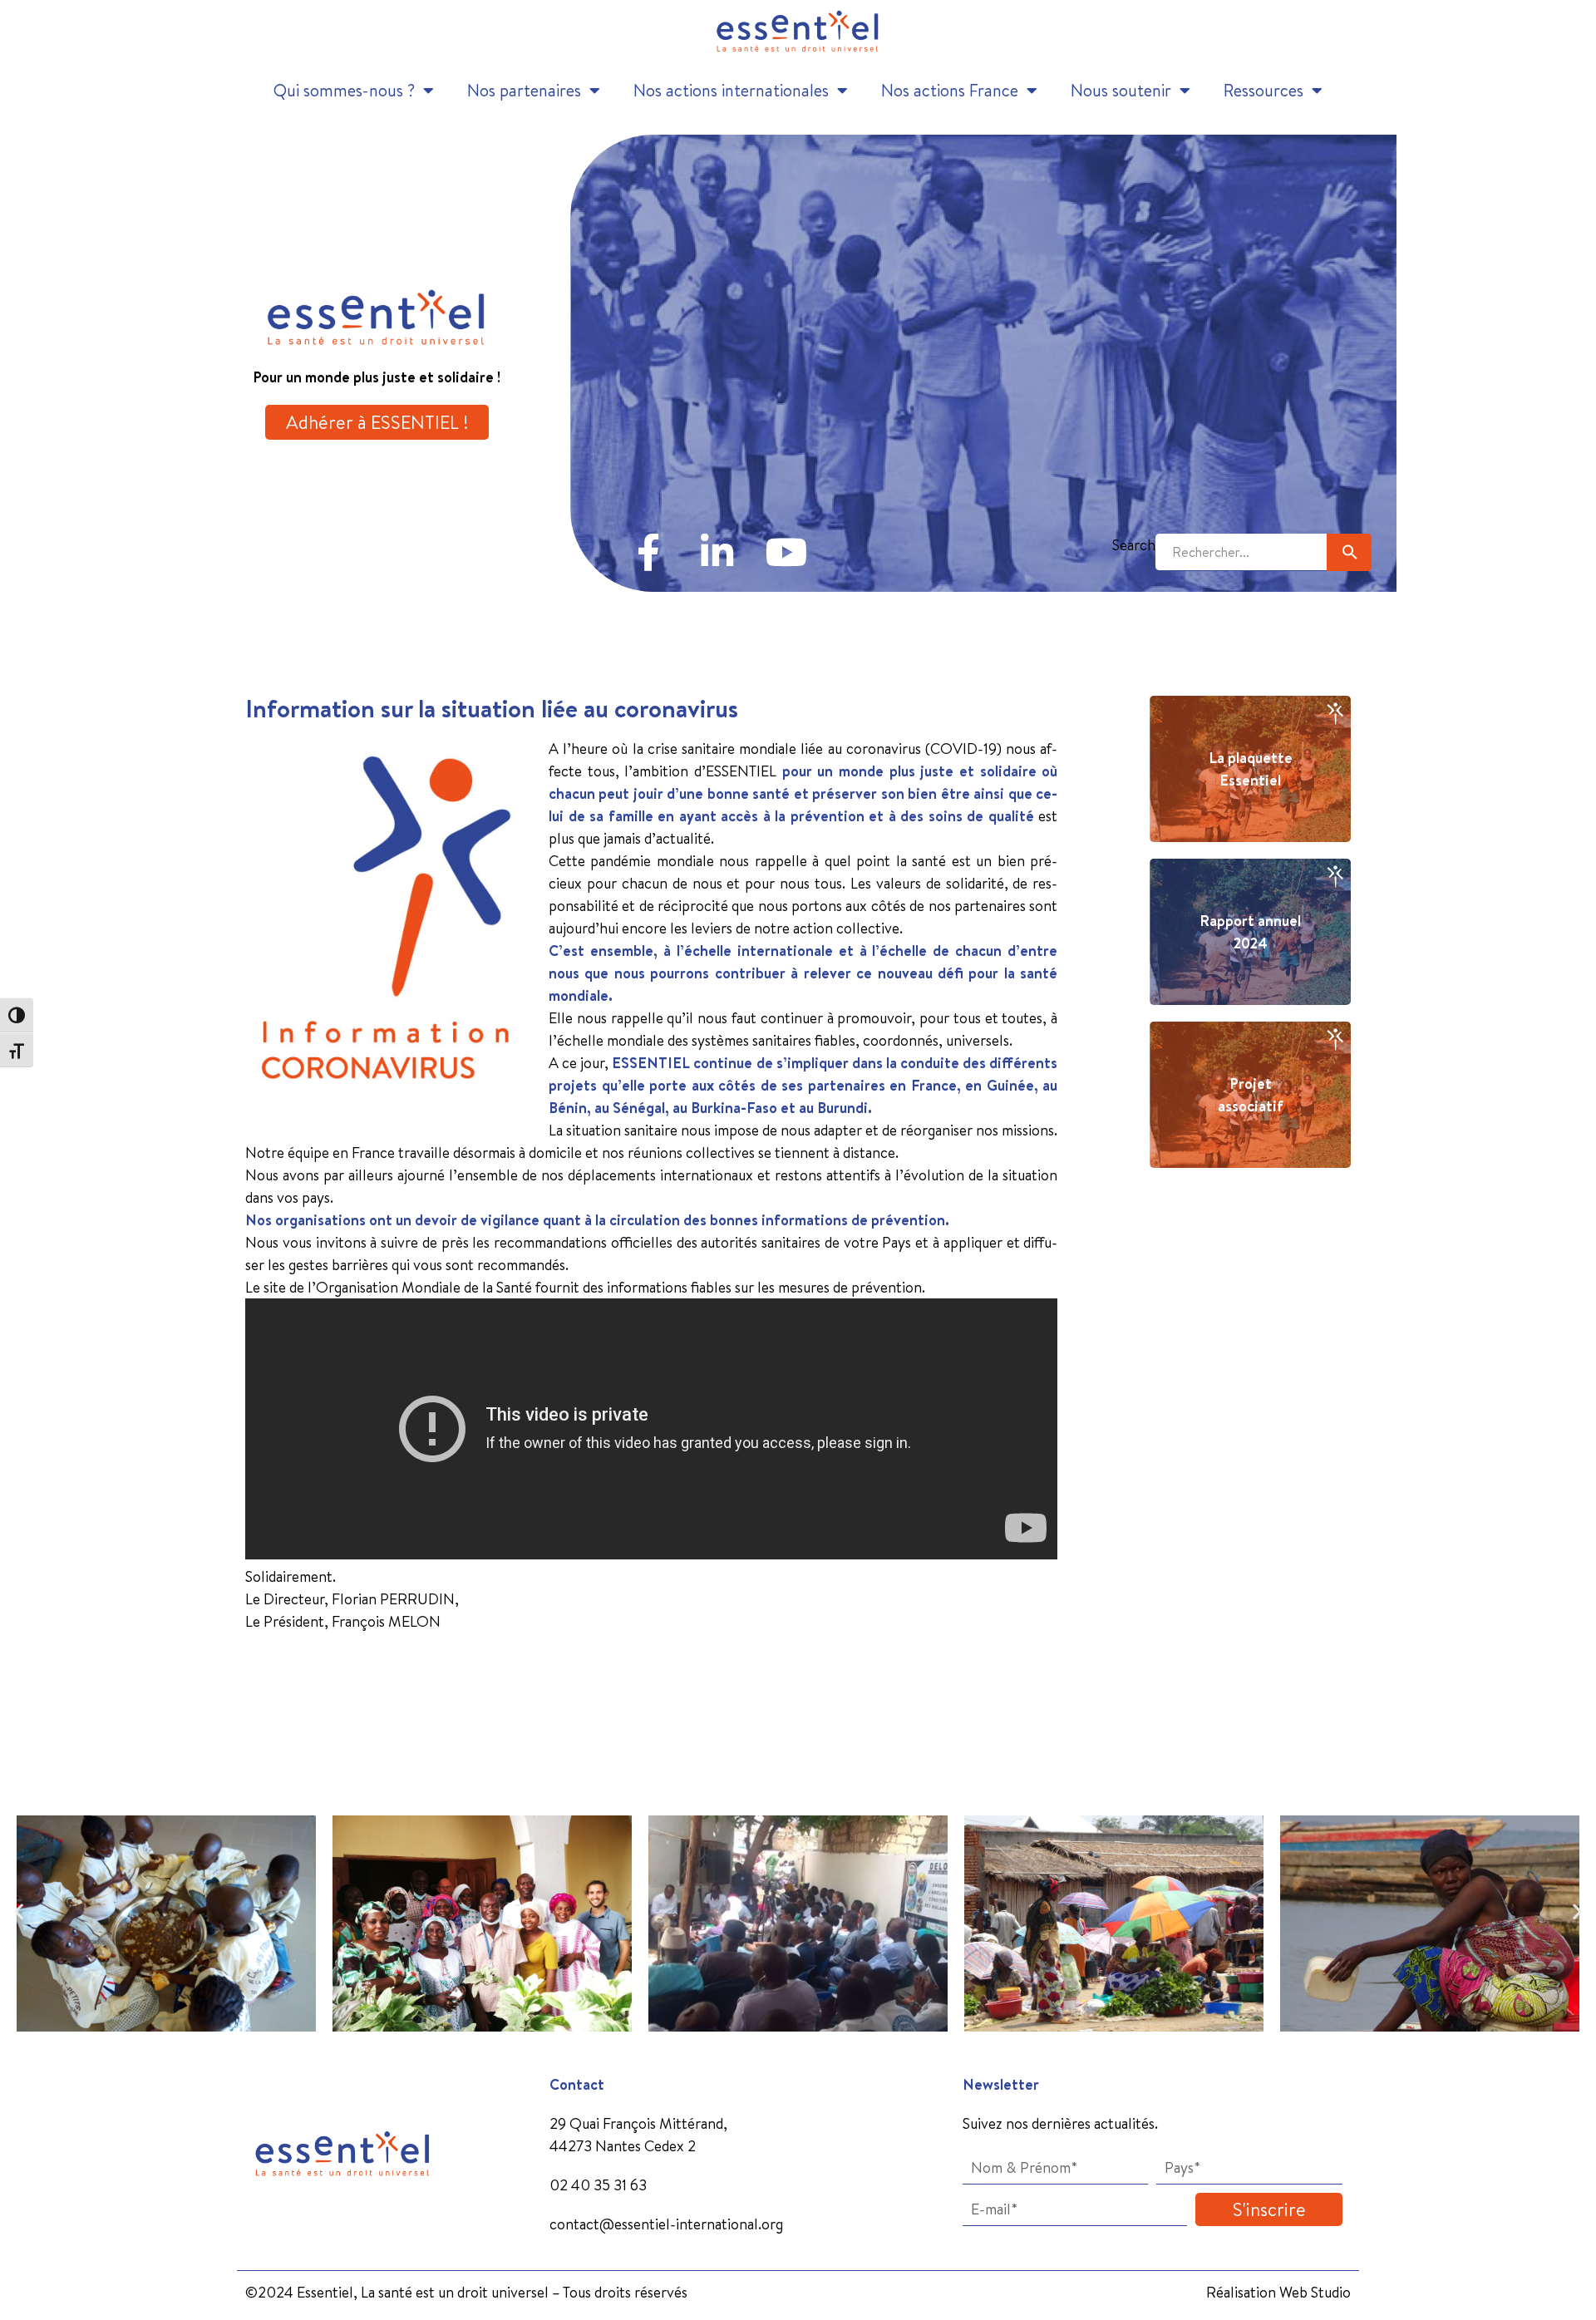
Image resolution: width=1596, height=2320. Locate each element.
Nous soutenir (1121, 90)
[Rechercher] (1349, 552)
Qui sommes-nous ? (344, 90)
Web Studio (1315, 2292)
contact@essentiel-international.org (666, 2224)
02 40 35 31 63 (598, 2185)
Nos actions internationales (731, 90)
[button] (19, 1911)
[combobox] (1241, 552)
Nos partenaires (524, 90)
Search (1134, 545)
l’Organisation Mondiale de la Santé (420, 1287)
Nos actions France (950, 90)
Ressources (1263, 90)
